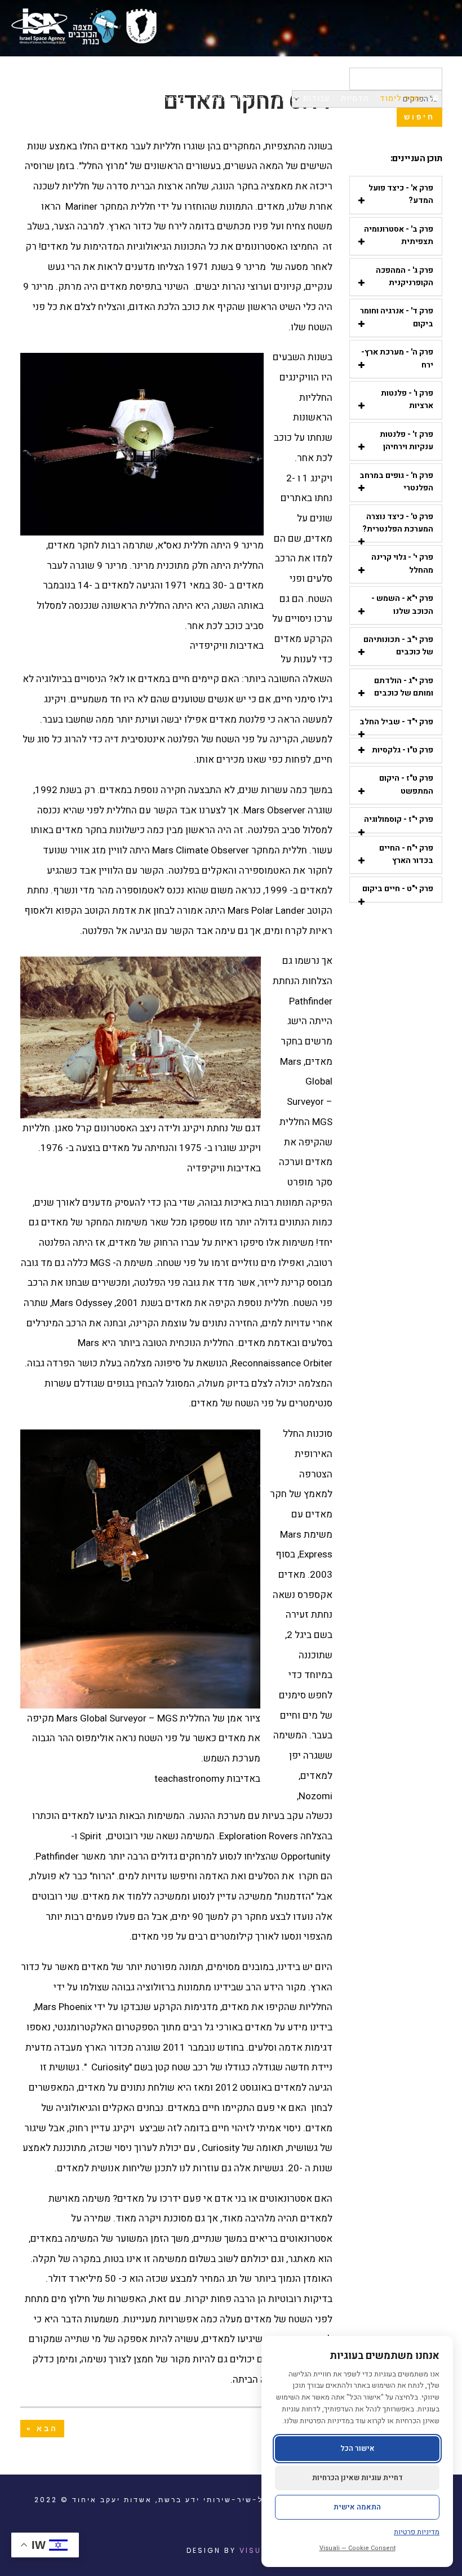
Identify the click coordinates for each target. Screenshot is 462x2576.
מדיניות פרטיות (417, 2532)
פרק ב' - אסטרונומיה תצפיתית (399, 235)
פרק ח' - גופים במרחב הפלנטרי (396, 482)
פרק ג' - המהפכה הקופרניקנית (405, 276)
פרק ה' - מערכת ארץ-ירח (397, 358)
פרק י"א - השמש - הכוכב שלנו (402, 605)
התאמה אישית (357, 2507)
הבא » (42, 2429)
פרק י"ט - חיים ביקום (398, 889)
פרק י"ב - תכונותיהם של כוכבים (398, 646)
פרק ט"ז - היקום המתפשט (406, 784)
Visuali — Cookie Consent (357, 2548)
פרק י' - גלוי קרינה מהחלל (402, 563)
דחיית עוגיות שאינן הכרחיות (357, 2478)
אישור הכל (357, 2448)
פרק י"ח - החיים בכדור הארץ (406, 854)
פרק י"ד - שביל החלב (396, 722)
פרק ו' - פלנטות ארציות (407, 399)
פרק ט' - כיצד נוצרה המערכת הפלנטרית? (398, 523)
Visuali (257, 2550)
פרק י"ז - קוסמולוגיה (399, 819)
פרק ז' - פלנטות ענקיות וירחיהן (407, 441)
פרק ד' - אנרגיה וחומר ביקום (397, 317)
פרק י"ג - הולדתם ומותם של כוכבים (404, 687)
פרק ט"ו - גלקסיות (403, 750)
